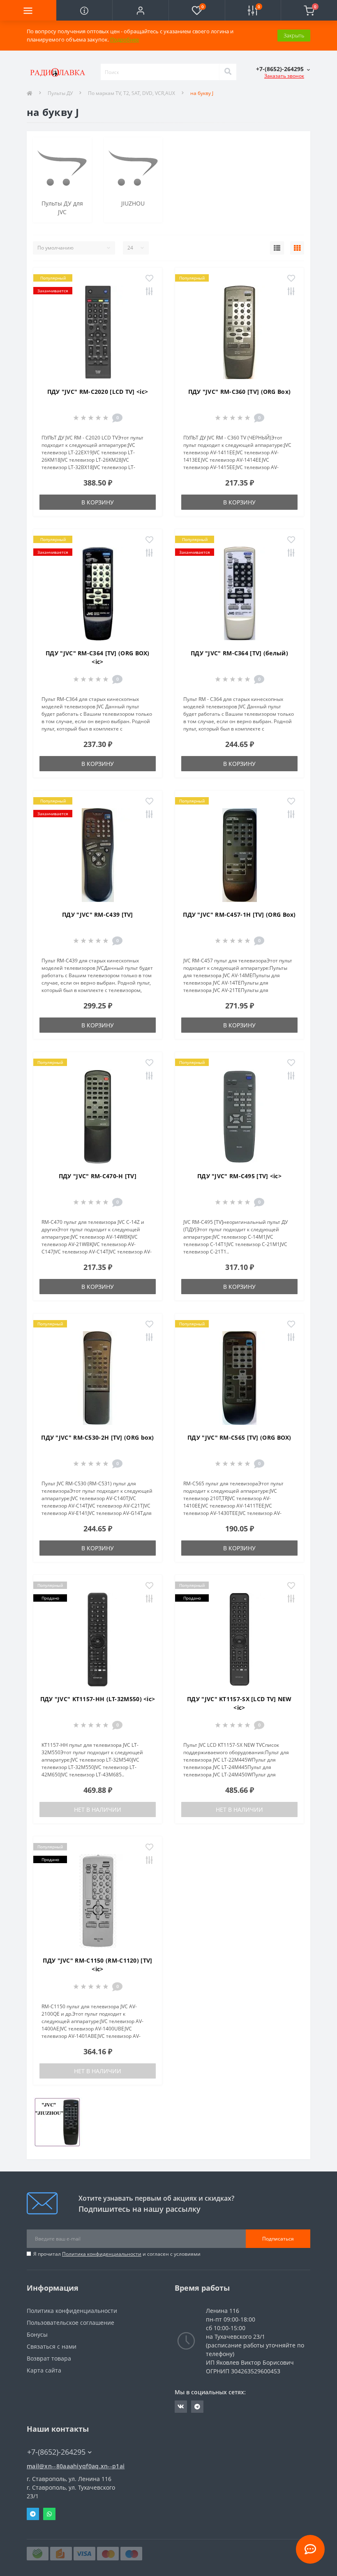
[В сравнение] (149, 292)
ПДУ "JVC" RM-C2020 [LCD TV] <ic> (98, 392)
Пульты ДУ (60, 93)
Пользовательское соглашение (70, 2323)
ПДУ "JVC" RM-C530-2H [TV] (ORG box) (98, 1437)
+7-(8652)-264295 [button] (56, 2452)
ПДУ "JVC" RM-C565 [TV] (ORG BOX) (239, 1437)
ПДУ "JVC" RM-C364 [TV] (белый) (239, 653)
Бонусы (37, 2334)
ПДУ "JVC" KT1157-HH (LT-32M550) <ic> (98, 1699)
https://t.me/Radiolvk (197, 2407)
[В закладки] (149, 279)
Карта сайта (44, 2370)
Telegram (33, 2514)
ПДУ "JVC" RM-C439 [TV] (98, 915)
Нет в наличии (98, 1809)
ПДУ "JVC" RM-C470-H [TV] (98, 1176)
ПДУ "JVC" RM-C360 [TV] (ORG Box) (240, 392)
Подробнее (125, 39)
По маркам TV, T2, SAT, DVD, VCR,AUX (132, 93)
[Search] (228, 72)
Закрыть (294, 35)
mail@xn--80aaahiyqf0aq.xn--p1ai (76, 2466)
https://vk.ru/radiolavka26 (181, 2407)
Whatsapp (49, 2514)
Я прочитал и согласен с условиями (117, 2254)
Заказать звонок (284, 76)
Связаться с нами (52, 2346)
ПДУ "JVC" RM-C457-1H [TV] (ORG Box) (239, 915)
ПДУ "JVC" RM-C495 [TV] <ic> (239, 1176)
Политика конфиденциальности (102, 2254)
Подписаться (278, 2239)
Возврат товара (49, 2358)
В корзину (98, 502)
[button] (140, 10)
